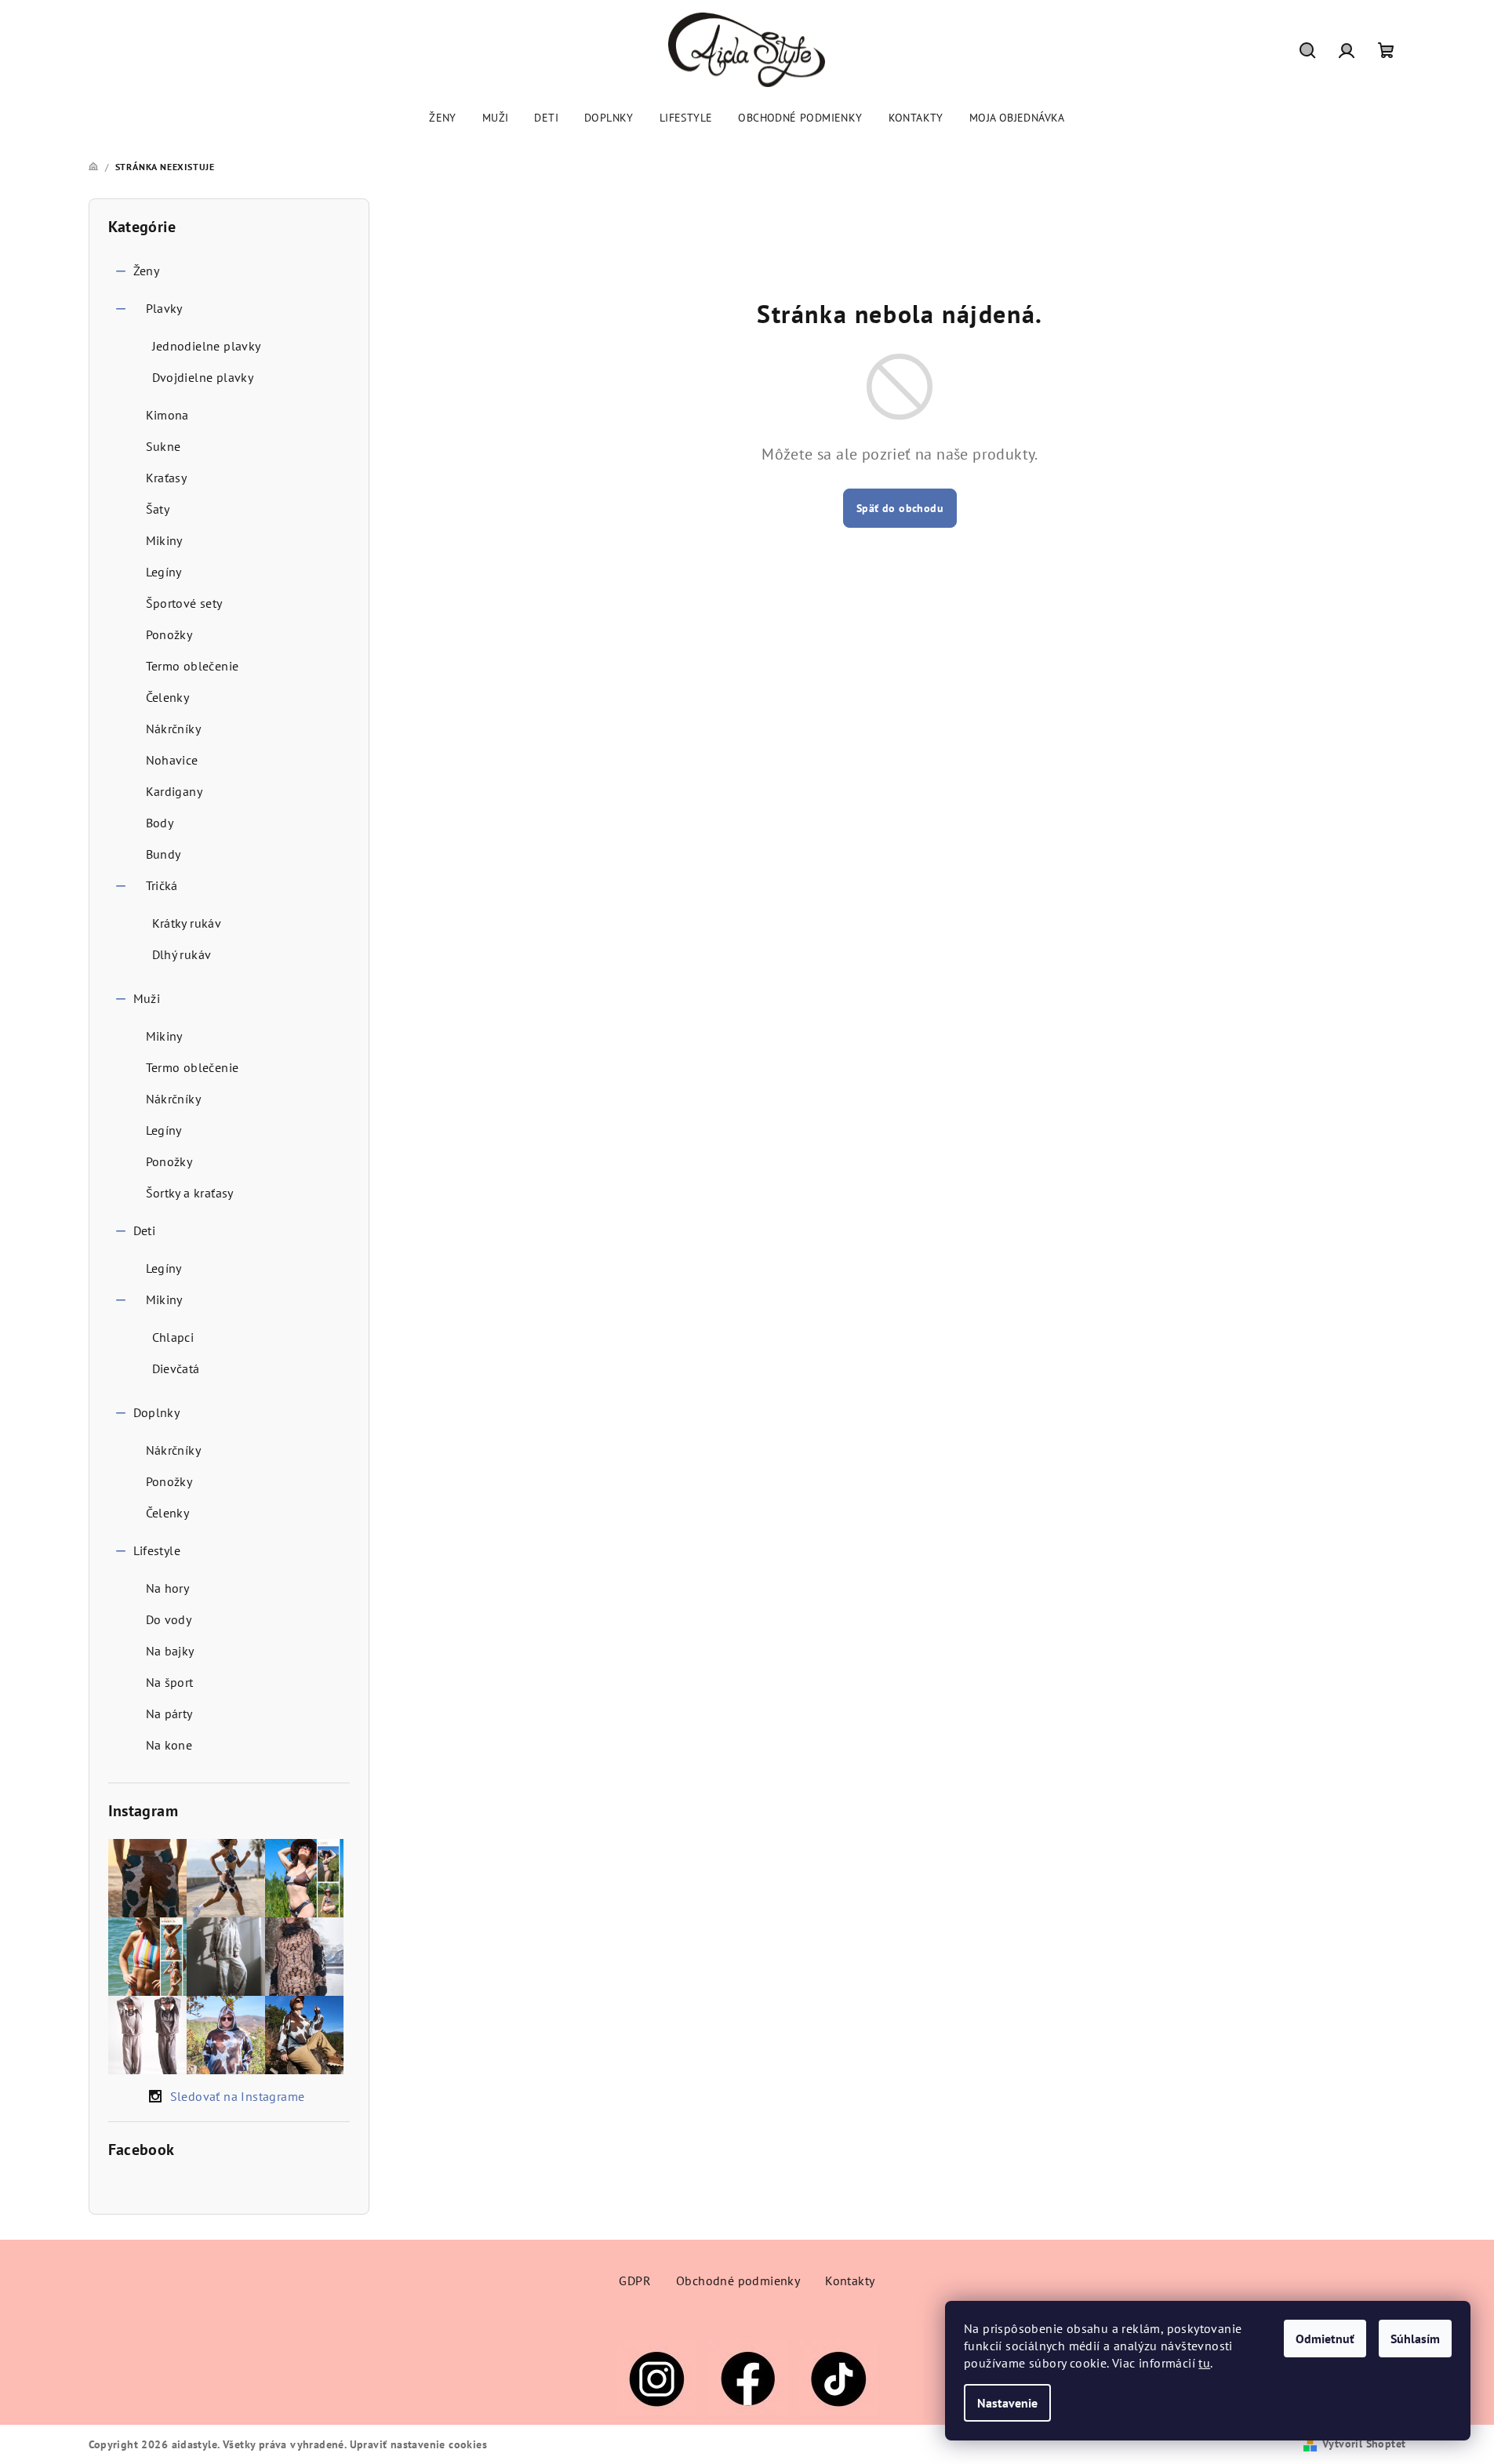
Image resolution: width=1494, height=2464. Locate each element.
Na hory (168, 1588)
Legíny (164, 572)
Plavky (164, 308)
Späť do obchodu (900, 508)
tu (1204, 2363)
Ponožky (169, 634)
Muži (147, 998)
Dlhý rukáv (182, 954)
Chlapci (173, 1337)
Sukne (164, 446)
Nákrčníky (174, 729)
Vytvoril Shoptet (1364, 2444)
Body (160, 823)
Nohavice (172, 760)
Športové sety (184, 603)
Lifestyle (157, 1550)
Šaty (158, 509)
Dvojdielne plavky (203, 377)
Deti (145, 1230)
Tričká (162, 885)
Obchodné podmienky (738, 2280)
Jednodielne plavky (207, 346)
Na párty (169, 1714)
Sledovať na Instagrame (238, 2096)
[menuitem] (443, 118)
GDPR (635, 2280)
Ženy (147, 271)
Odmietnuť (1325, 2339)
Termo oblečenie (193, 666)
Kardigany (174, 791)
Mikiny (164, 540)
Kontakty (850, 2280)
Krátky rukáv (187, 923)
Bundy (164, 854)
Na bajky (170, 1651)
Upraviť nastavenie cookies (418, 2444)
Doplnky (157, 1412)
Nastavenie (1007, 2403)
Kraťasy (167, 478)
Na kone (169, 1745)
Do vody (169, 1619)
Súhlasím (1415, 2339)
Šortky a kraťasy (190, 1193)
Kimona (167, 415)
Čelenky (168, 697)
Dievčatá (176, 1368)
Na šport (170, 1682)
